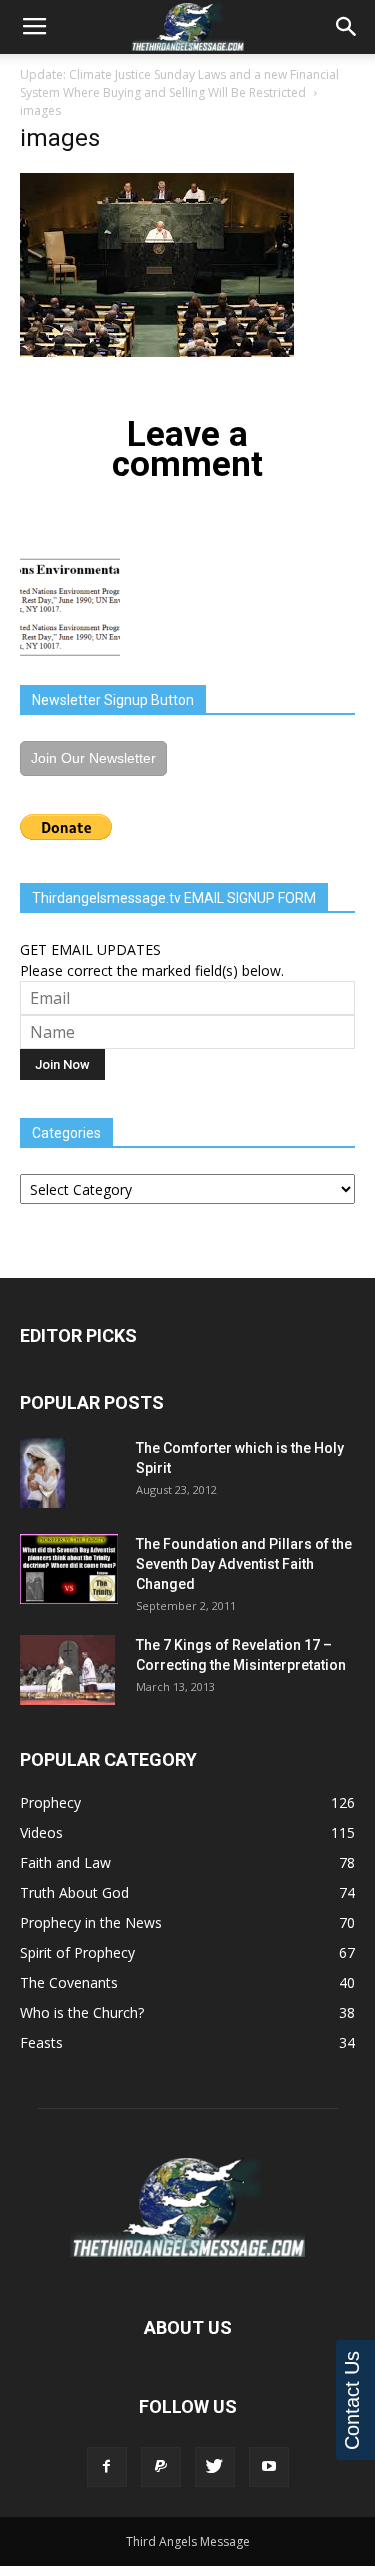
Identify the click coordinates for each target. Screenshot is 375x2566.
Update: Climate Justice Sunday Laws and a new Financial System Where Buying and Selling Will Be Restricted (179, 83)
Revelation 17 (276, 1645)
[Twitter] (215, 2467)
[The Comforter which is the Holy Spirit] (42, 1473)
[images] (157, 352)
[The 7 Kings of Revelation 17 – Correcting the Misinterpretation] (67, 1670)
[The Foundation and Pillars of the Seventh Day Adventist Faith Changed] (69, 1569)
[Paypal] (161, 2467)
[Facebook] (107, 2467)
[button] (347, 27)
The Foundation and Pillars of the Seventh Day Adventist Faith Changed (244, 1564)
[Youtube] (269, 2467)
